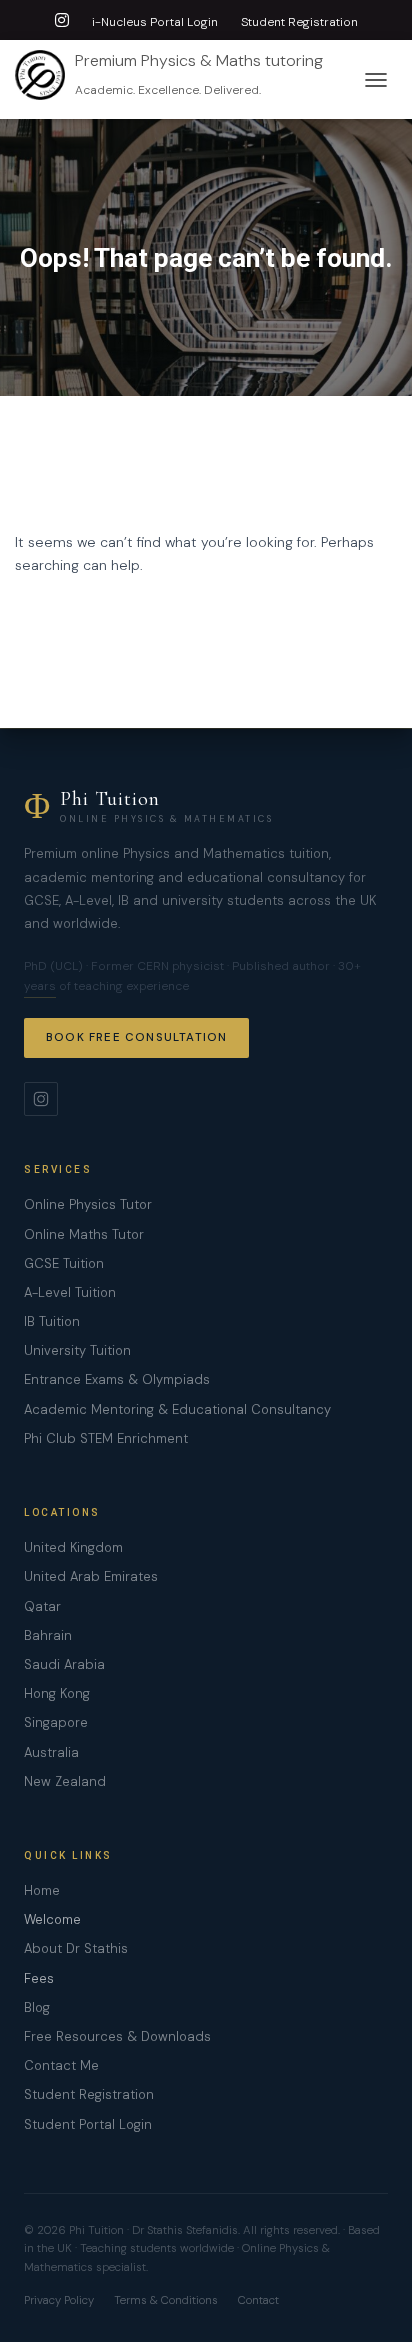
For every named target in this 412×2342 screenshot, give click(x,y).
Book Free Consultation (136, 1037)
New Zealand (65, 1781)
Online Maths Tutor (84, 1234)
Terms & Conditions (166, 2300)
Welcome (52, 1919)
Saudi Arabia (64, 1664)
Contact (258, 2300)
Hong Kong (57, 1693)
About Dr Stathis (76, 1948)
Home (42, 1890)
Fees (39, 1978)
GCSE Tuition (64, 1263)
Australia (51, 1752)
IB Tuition (52, 1321)
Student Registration (299, 22)
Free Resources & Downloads (117, 2036)
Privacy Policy (59, 2300)
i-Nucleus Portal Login (155, 22)
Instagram (62, 23)
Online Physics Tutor (88, 1204)
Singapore (56, 1722)
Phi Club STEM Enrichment (106, 1438)
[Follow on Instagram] (41, 1099)
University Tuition (77, 1350)
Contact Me (61, 2065)
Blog (37, 2007)
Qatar (42, 1606)
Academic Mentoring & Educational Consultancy (177, 1409)
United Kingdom (73, 1547)
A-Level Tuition (70, 1292)
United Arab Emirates (91, 1576)
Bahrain (48, 1635)
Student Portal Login (88, 2124)
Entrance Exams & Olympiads (117, 1379)
